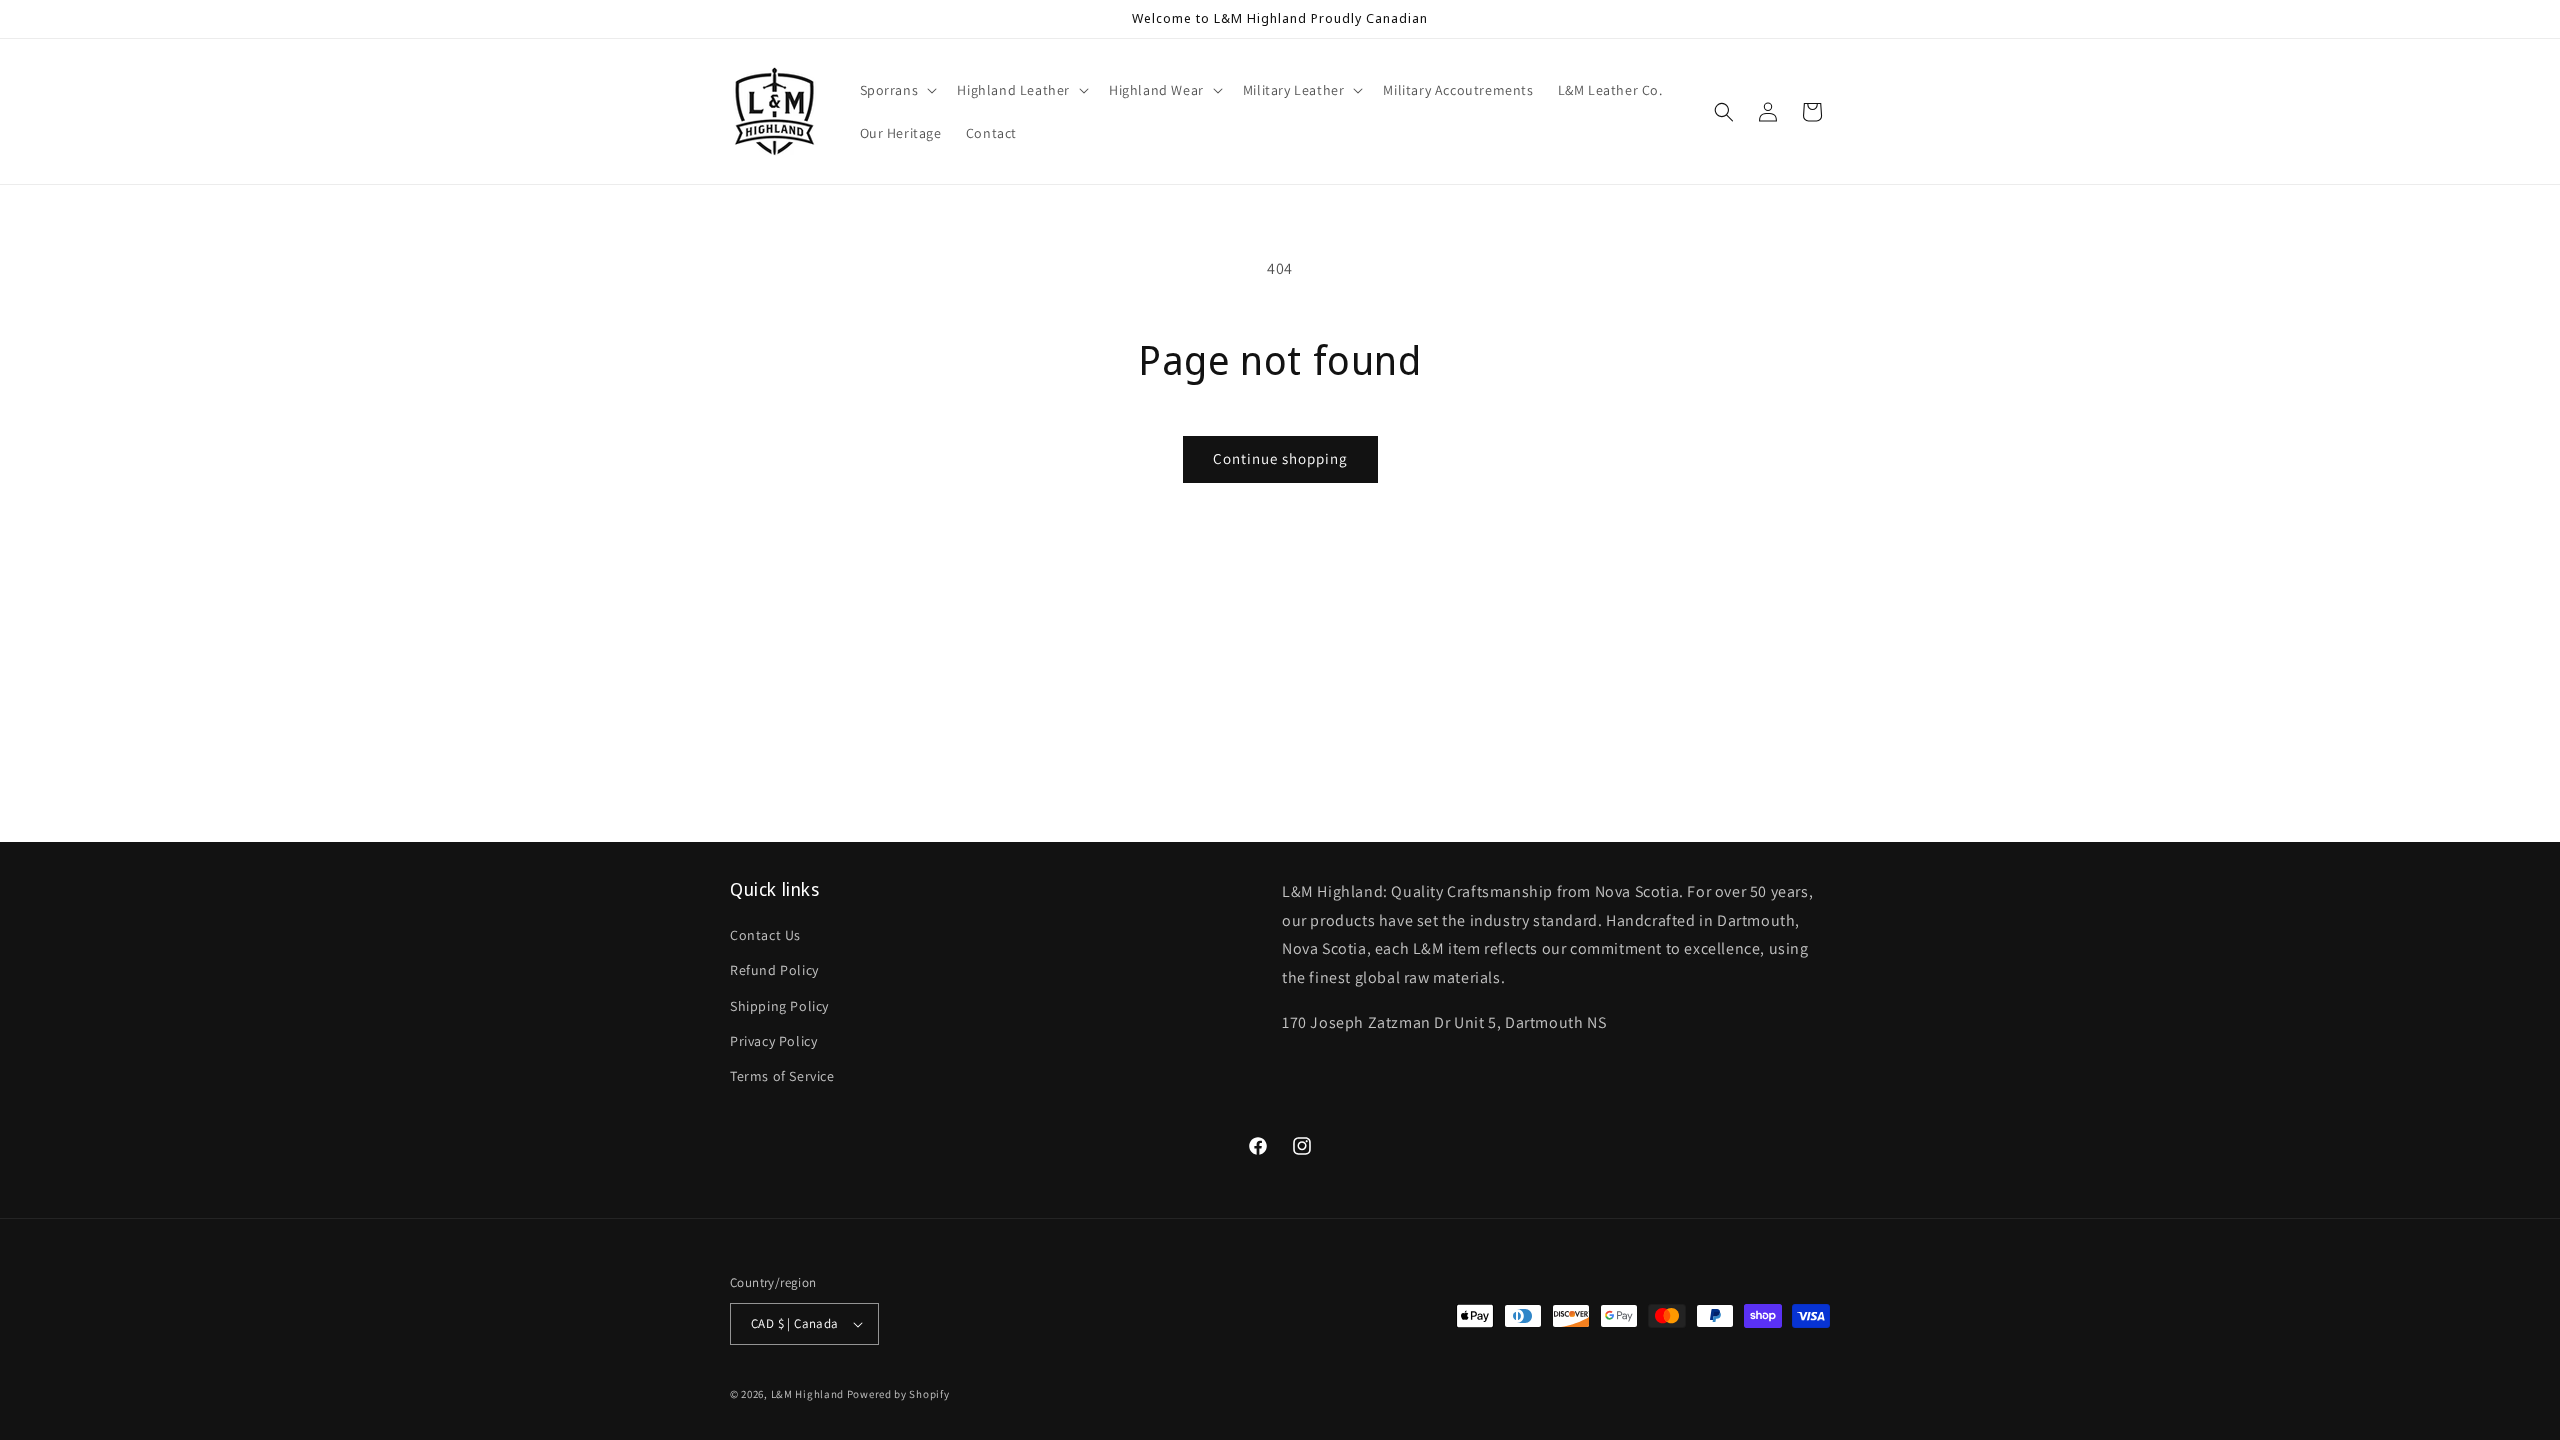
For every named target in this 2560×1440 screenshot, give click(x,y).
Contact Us (765, 935)
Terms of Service (782, 1076)
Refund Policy (774, 970)
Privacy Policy (773, 1041)
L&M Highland (807, 1394)
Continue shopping (1280, 458)
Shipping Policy (779, 1006)
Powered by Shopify (898, 1394)
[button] (897, 90)
